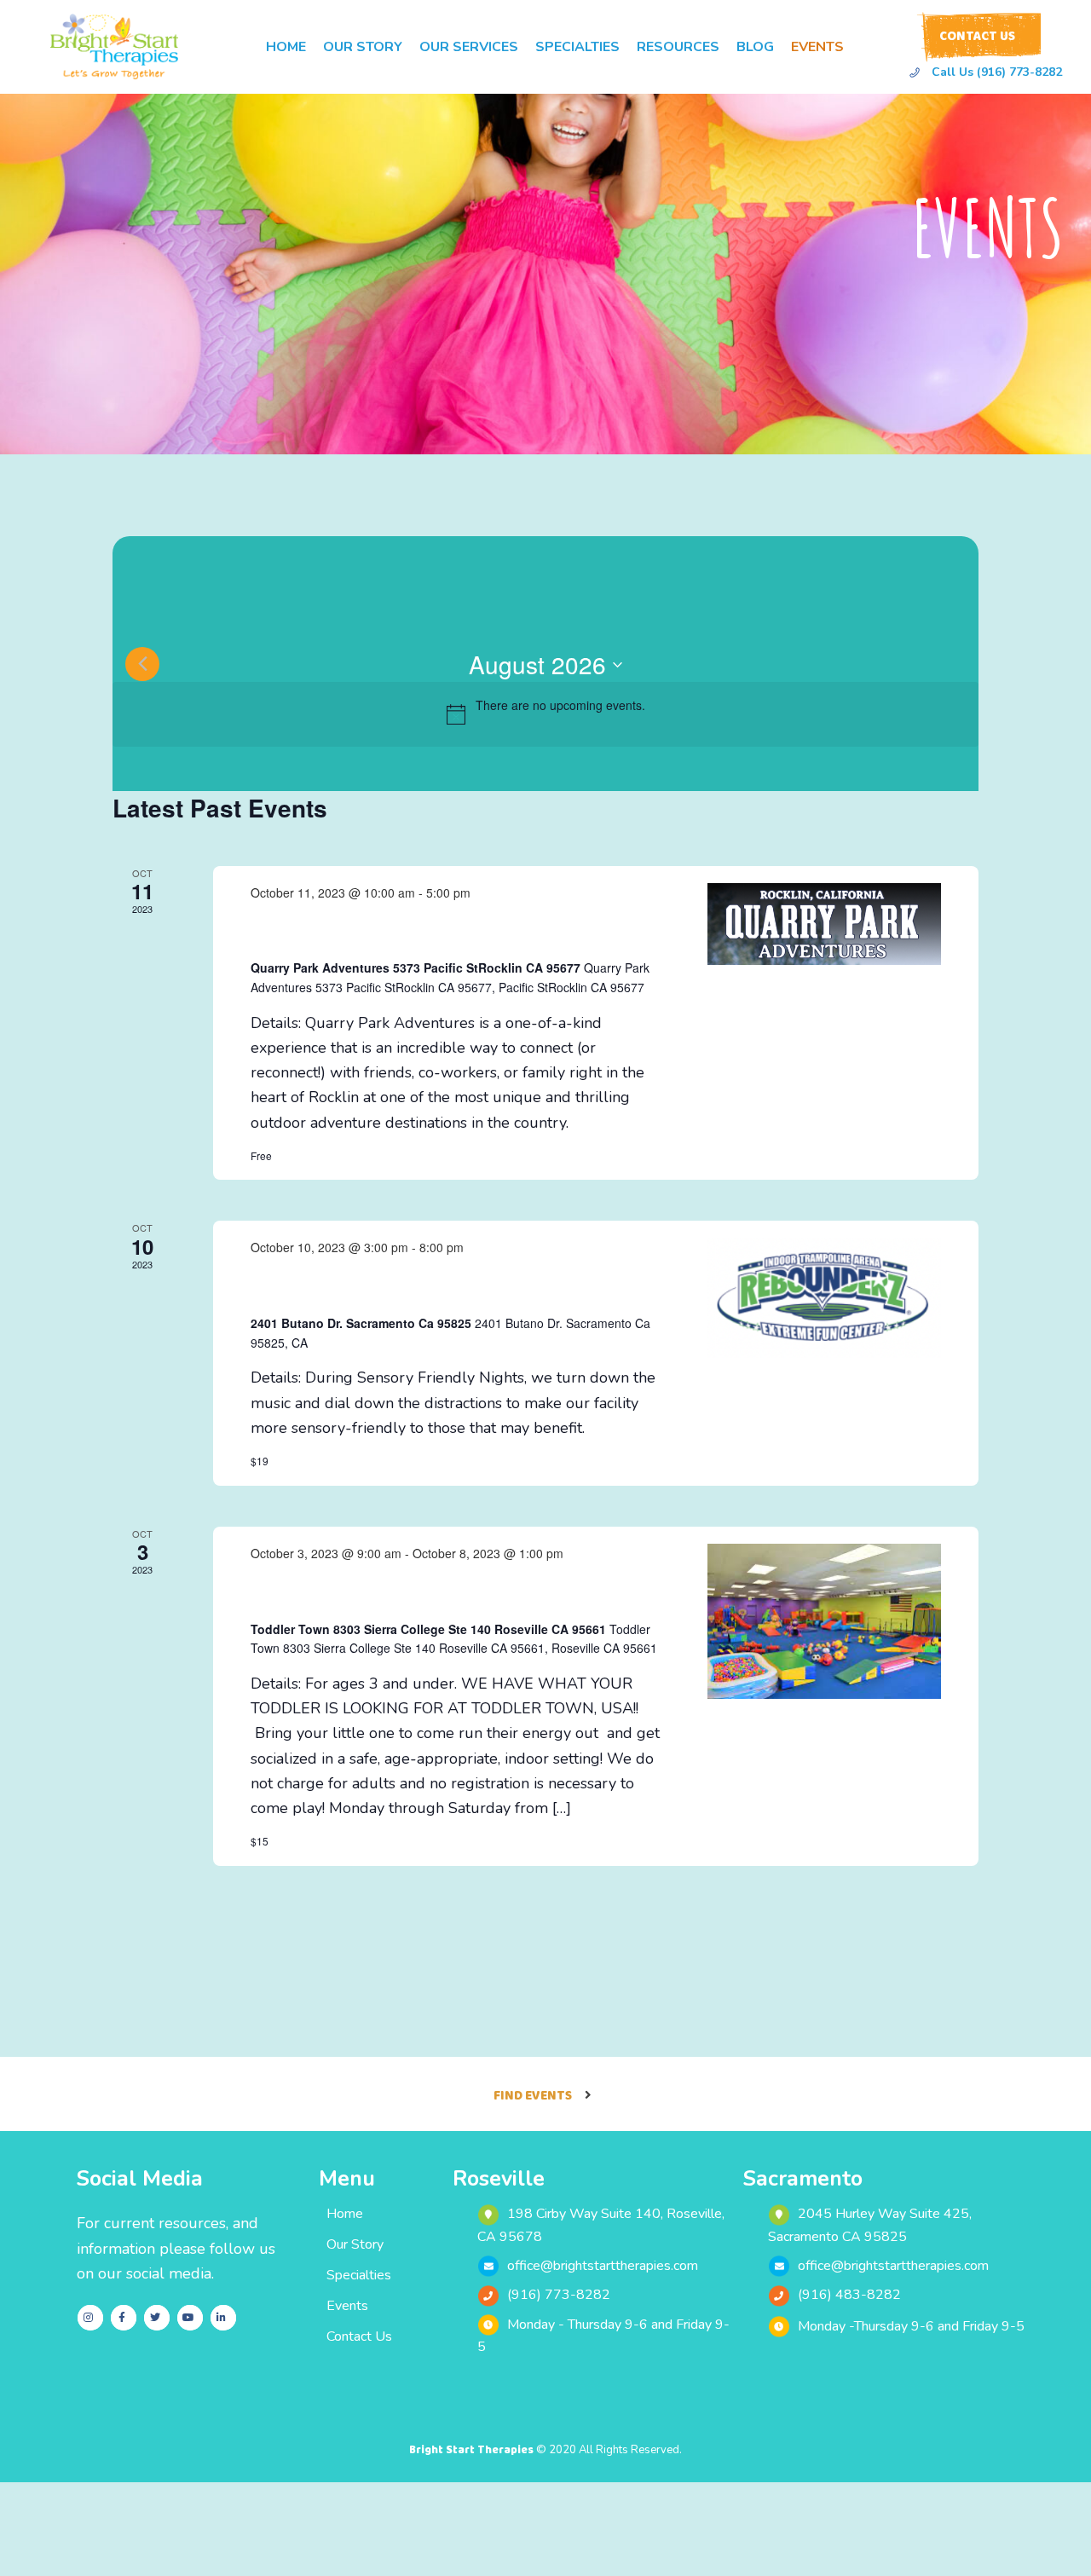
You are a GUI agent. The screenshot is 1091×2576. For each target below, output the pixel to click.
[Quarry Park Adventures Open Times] (824, 924)
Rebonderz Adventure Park (381, 1285)
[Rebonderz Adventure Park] (824, 1297)
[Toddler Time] (824, 1621)
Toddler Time (315, 1591)
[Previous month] (142, 664)
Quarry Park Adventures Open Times (430, 930)
